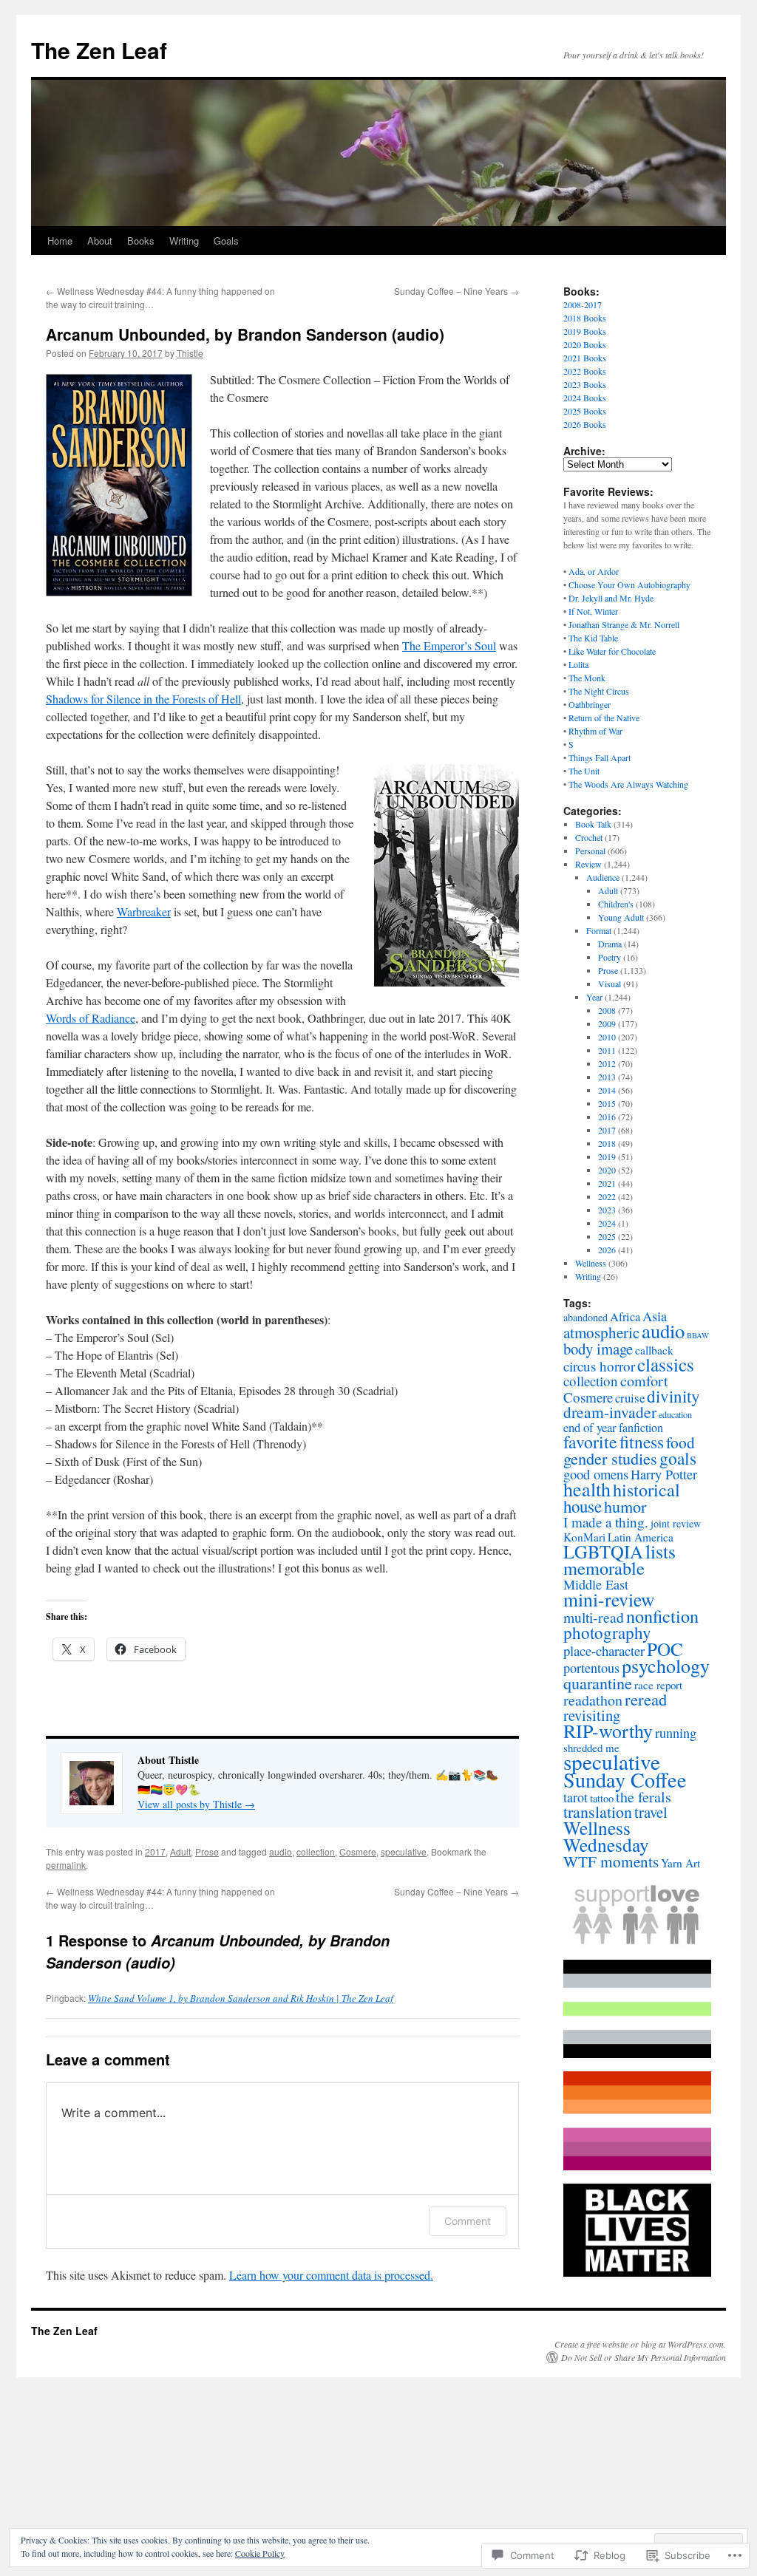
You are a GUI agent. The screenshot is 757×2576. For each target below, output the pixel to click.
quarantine (598, 1683)
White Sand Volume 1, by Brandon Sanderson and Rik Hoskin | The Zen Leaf (241, 1998)
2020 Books (585, 344)
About (100, 241)
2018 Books (585, 318)
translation (598, 1812)
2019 (607, 1156)
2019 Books (585, 331)
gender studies (610, 1458)
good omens (596, 1474)
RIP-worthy (608, 1731)
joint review (676, 1523)
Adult (180, 1851)
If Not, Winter (593, 611)
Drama (610, 944)
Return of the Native (604, 718)
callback (654, 1350)
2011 (607, 1050)
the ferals (644, 1797)
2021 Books (585, 358)
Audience (603, 877)
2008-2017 (583, 304)
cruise (630, 1398)
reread (646, 1699)
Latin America (641, 1537)
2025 (607, 1236)
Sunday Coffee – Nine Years (456, 291)
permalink (66, 1865)
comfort (644, 1381)
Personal (590, 851)
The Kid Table (593, 638)
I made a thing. (606, 1522)
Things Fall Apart (600, 757)
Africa (625, 1317)
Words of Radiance (91, 1018)
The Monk (587, 678)
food (680, 1442)
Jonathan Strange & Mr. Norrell (624, 624)
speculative (404, 1851)
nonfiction (662, 1616)
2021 (607, 1183)
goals (678, 1458)
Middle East (596, 1584)
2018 (607, 1143)
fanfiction (641, 1427)
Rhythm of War (595, 731)
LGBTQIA (603, 1551)
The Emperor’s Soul (449, 645)
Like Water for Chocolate (612, 651)
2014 (607, 1090)
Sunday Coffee (625, 1779)
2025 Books (585, 411)
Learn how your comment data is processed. (331, 2275)
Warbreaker (144, 912)
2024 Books (585, 398)
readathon (593, 1700)
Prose (207, 1851)
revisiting (592, 1715)
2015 (607, 1103)
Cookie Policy (260, 2553)
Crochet (589, 837)
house (583, 1506)
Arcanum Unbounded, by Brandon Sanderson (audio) (245, 334)
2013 (607, 1077)
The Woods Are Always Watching (628, 784)
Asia (655, 1316)
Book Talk (593, 824)
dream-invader (610, 1412)
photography (607, 1632)
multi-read (594, 1617)
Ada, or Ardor (594, 571)
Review (588, 864)
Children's (616, 904)
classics (666, 1364)
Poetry (610, 957)
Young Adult (621, 917)
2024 (607, 1223)
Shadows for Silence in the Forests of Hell (143, 699)
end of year (590, 1427)
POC (665, 1649)
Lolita (578, 664)
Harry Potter (664, 1474)
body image (598, 1349)
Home (60, 241)
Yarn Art (680, 1863)
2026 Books (585, 424)
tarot (576, 1797)
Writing (184, 241)
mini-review (609, 1599)
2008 (607, 1010)
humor (625, 1506)
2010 (607, 1037)
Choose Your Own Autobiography (629, 585)
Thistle (190, 353)
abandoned (585, 1317)
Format (599, 930)
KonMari (584, 1537)
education (675, 1414)
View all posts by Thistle (196, 1804)
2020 (607, 1170)
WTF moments (611, 1861)
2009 (607, 1023)
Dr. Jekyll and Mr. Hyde (611, 598)
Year (594, 997)
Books (141, 241)
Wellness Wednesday (606, 1836)
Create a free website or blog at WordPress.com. (640, 2344)
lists (661, 1551)
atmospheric (601, 1332)
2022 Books (585, 371)
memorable (604, 1568)
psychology (666, 1666)
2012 (607, 1063)
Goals (226, 241)
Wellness (591, 1263)
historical (646, 1489)
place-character (604, 1650)
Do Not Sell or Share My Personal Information (644, 2357)
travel (651, 1812)
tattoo (602, 1798)
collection (316, 1851)
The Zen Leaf (99, 50)
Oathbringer (590, 704)
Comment (468, 2221)
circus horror (599, 1366)
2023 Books (585, 384)
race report (658, 1685)
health (587, 1489)
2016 (607, 1117)
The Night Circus (599, 691)
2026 (607, 1250)
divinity (673, 1396)
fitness (642, 1442)
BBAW (698, 1335)
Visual (610, 984)
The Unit (584, 771)
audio (281, 1851)
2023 (607, 1210)
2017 (155, 1851)
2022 (607, 1196)
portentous (591, 1668)
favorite (590, 1442)
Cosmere (358, 1851)
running (676, 1733)
